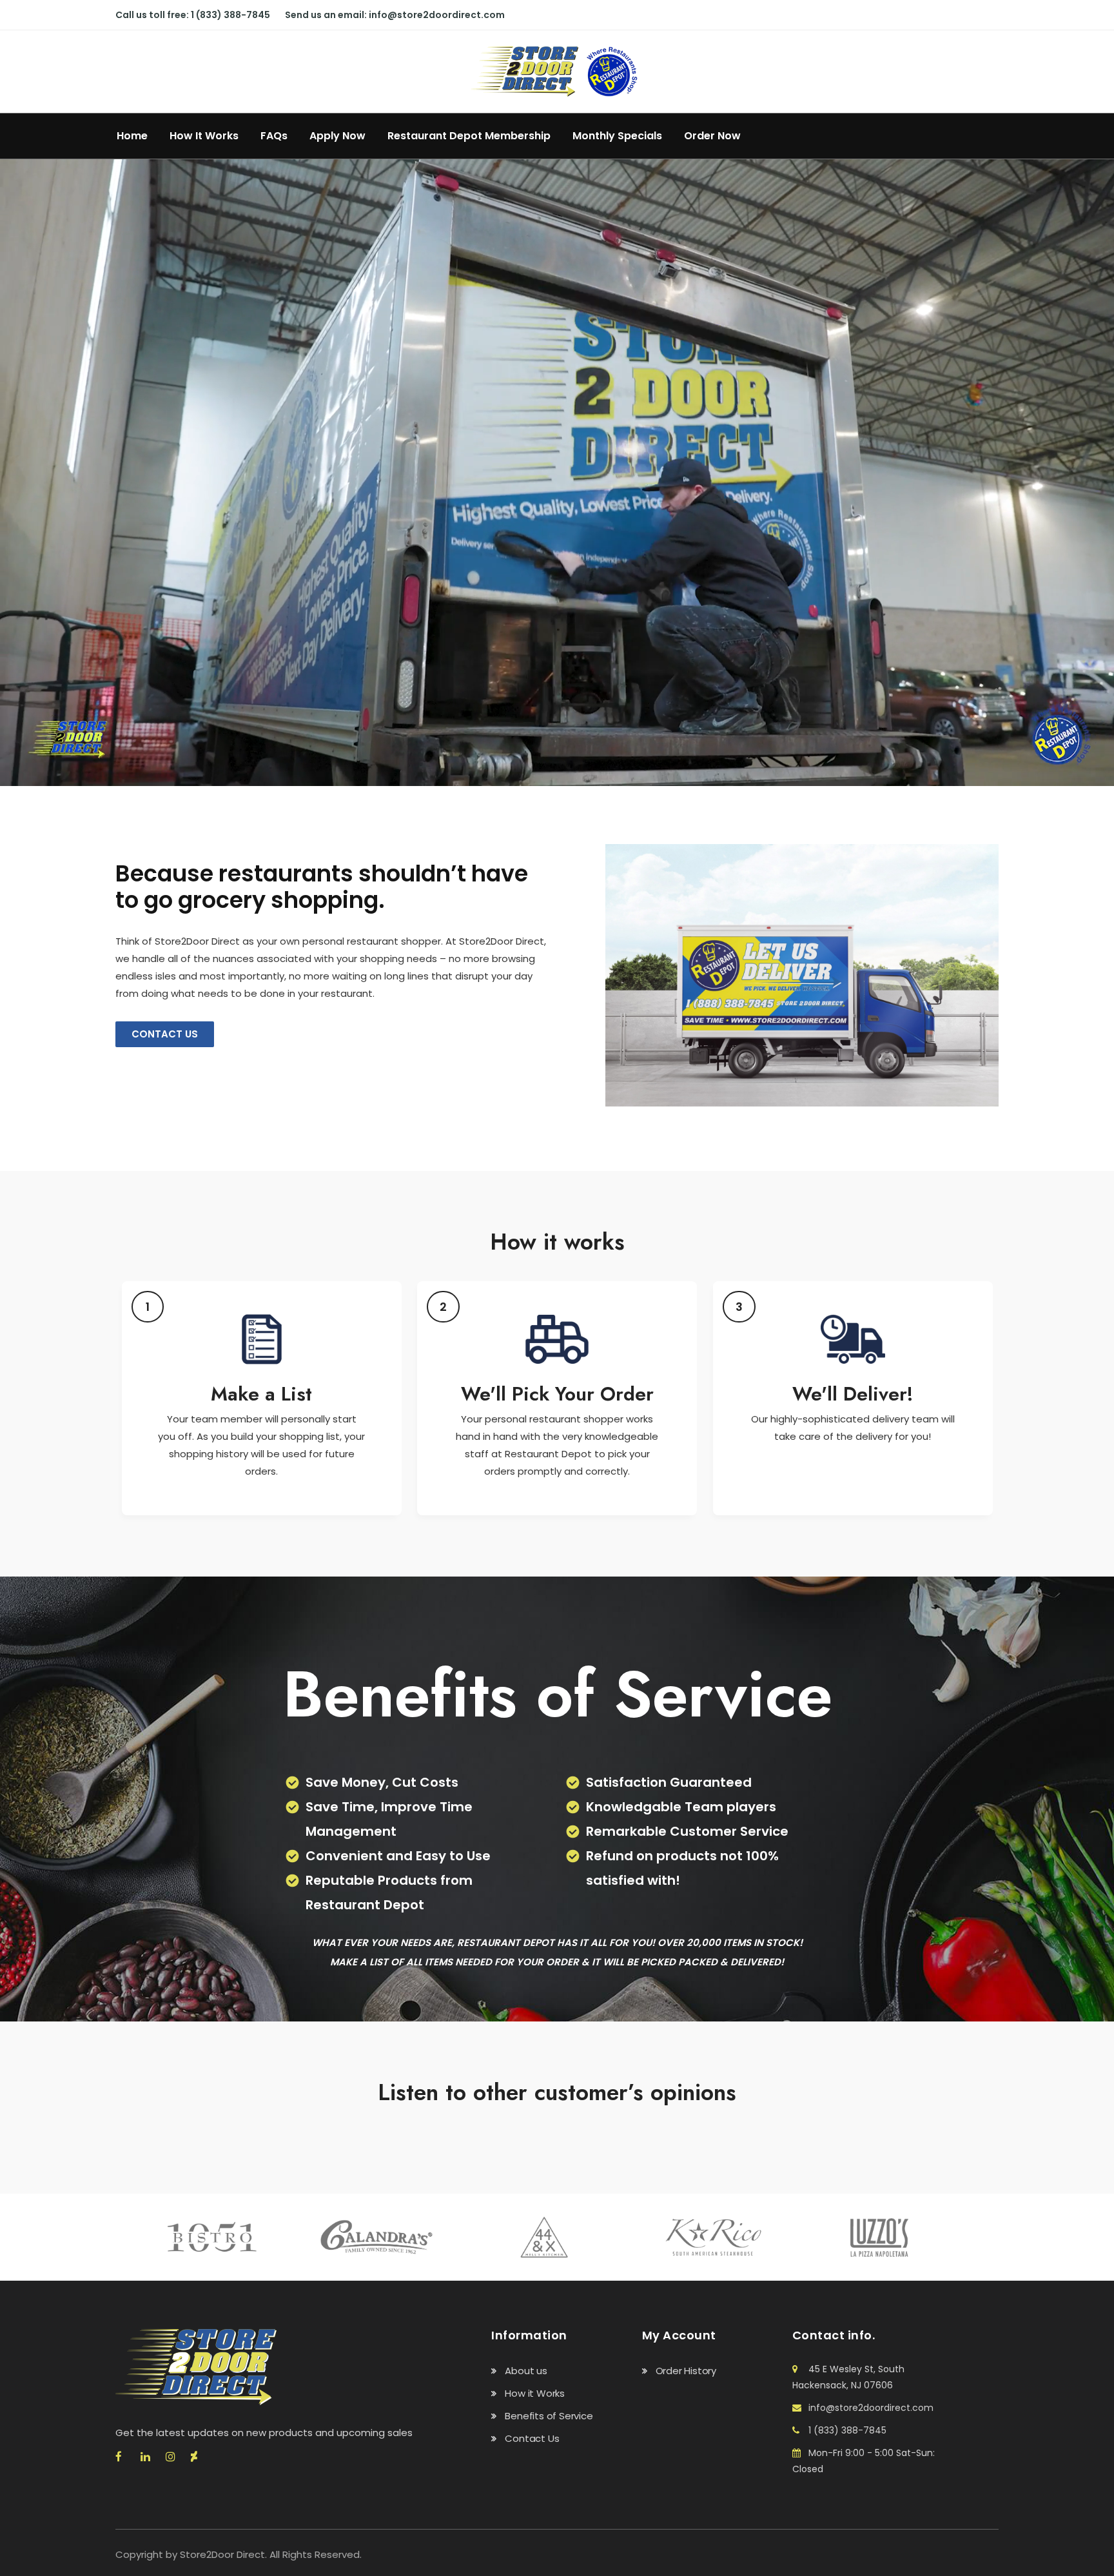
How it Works (535, 2393)
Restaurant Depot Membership (469, 136)
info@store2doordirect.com (437, 15)
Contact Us (532, 2438)
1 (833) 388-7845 (230, 15)
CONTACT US (165, 1034)
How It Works (204, 136)
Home (132, 136)
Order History (686, 2371)
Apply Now (337, 136)
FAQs (274, 136)
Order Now (712, 136)
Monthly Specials (617, 136)
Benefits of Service (549, 2416)
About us (526, 2371)
